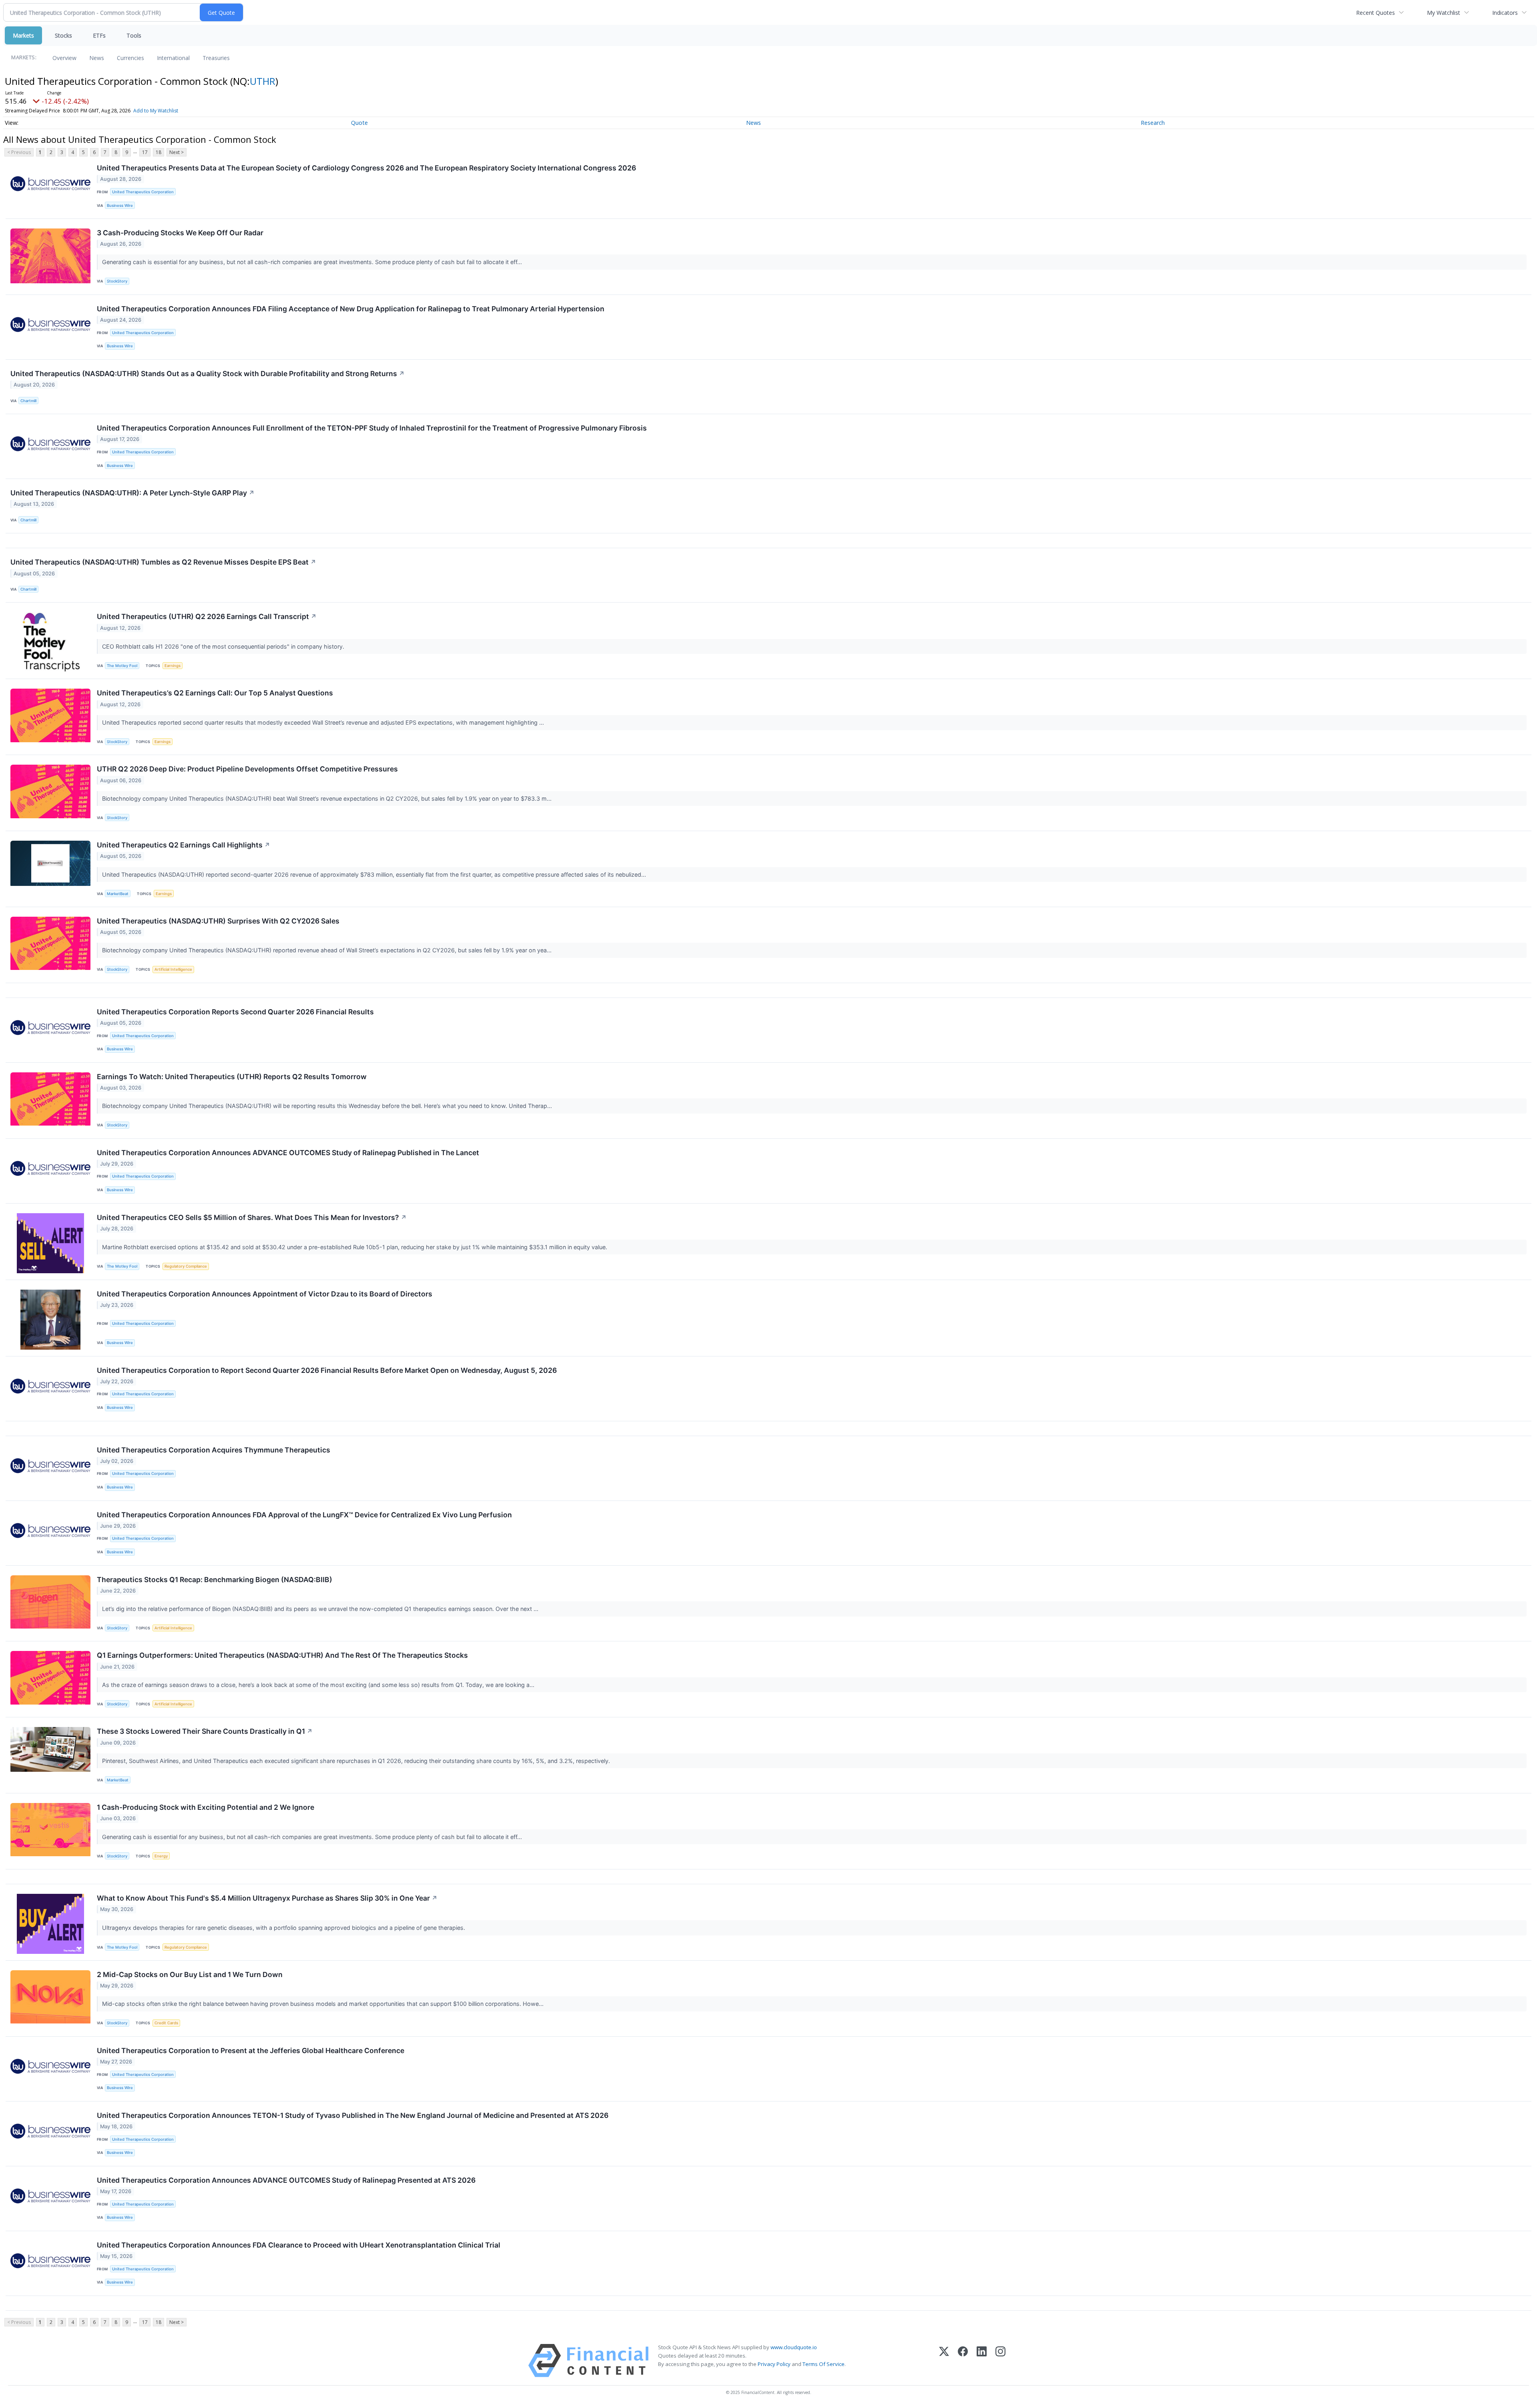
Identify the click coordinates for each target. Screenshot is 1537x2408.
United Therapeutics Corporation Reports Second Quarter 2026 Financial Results (235, 1012)
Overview (64, 58)
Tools (134, 35)
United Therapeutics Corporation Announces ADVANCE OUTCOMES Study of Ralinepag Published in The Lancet (288, 1153)
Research (1153, 123)
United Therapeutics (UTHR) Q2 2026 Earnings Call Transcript (207, 616)
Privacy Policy (774, 2364)
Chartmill (28, 401)
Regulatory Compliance (186, 1266)
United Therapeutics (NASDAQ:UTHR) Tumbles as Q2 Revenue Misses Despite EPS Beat (163, 562)
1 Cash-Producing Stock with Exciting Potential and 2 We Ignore (206, 1807)
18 (159, 152)
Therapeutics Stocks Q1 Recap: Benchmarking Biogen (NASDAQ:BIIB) (215, 1580)
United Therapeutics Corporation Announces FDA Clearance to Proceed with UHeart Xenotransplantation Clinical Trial (299, 2245)
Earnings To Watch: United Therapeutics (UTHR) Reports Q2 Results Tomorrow (232, 1077)
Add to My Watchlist (156, 111)
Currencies (130, 58)
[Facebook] (963, 2361)
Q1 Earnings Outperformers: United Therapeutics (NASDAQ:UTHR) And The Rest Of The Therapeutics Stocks (282, 1655)
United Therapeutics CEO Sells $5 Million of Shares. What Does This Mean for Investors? (252, 1217)
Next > (177, 152)
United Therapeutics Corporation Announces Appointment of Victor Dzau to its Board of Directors (265, 1294)
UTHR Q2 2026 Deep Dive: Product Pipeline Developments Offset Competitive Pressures (247, 769)
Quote (359, 123)
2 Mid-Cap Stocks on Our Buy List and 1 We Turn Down (190, 1974)
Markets (23, 35)
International (173, 58)
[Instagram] (1000, 2361)
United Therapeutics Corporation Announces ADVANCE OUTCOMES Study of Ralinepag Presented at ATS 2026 (286, 2180)
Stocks (63, 35)
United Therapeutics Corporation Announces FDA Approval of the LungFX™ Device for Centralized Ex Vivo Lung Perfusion (304, 1515)
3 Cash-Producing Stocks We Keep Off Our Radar (180, 233)
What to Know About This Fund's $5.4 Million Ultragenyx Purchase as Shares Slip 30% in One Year (267, 1898)
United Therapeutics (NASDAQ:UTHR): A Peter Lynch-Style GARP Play (132, 493)
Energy (161, 1856)
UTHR (263, 81)
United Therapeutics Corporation (143, 192)
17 (145, 152)
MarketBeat (118, 894)
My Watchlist (1444, 13)
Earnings (173, 666)
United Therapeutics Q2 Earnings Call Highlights (184, 845)
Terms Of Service (824, 2364)
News (97, 58)
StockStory (117, 281)
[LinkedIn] (982, 2361)
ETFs (99, 35)
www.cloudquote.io (794, 2347)
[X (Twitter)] (944, 2361)
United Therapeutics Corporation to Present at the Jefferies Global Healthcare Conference (251, 2050)
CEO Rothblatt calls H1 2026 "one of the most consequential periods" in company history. (224, 646)
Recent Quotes (1375, 13)
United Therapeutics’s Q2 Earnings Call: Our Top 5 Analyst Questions (215, 693)
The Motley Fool (122, 666)
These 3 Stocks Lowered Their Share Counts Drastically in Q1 (205, 1731)
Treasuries (216, 58)
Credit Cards (166, 2023)
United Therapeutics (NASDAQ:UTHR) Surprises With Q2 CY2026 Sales (218, 921)
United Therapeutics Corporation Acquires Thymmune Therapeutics (214, 1450)
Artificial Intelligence (173, 969)
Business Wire (120, 205)
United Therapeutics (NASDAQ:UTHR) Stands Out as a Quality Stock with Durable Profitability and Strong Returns (208, 374)
